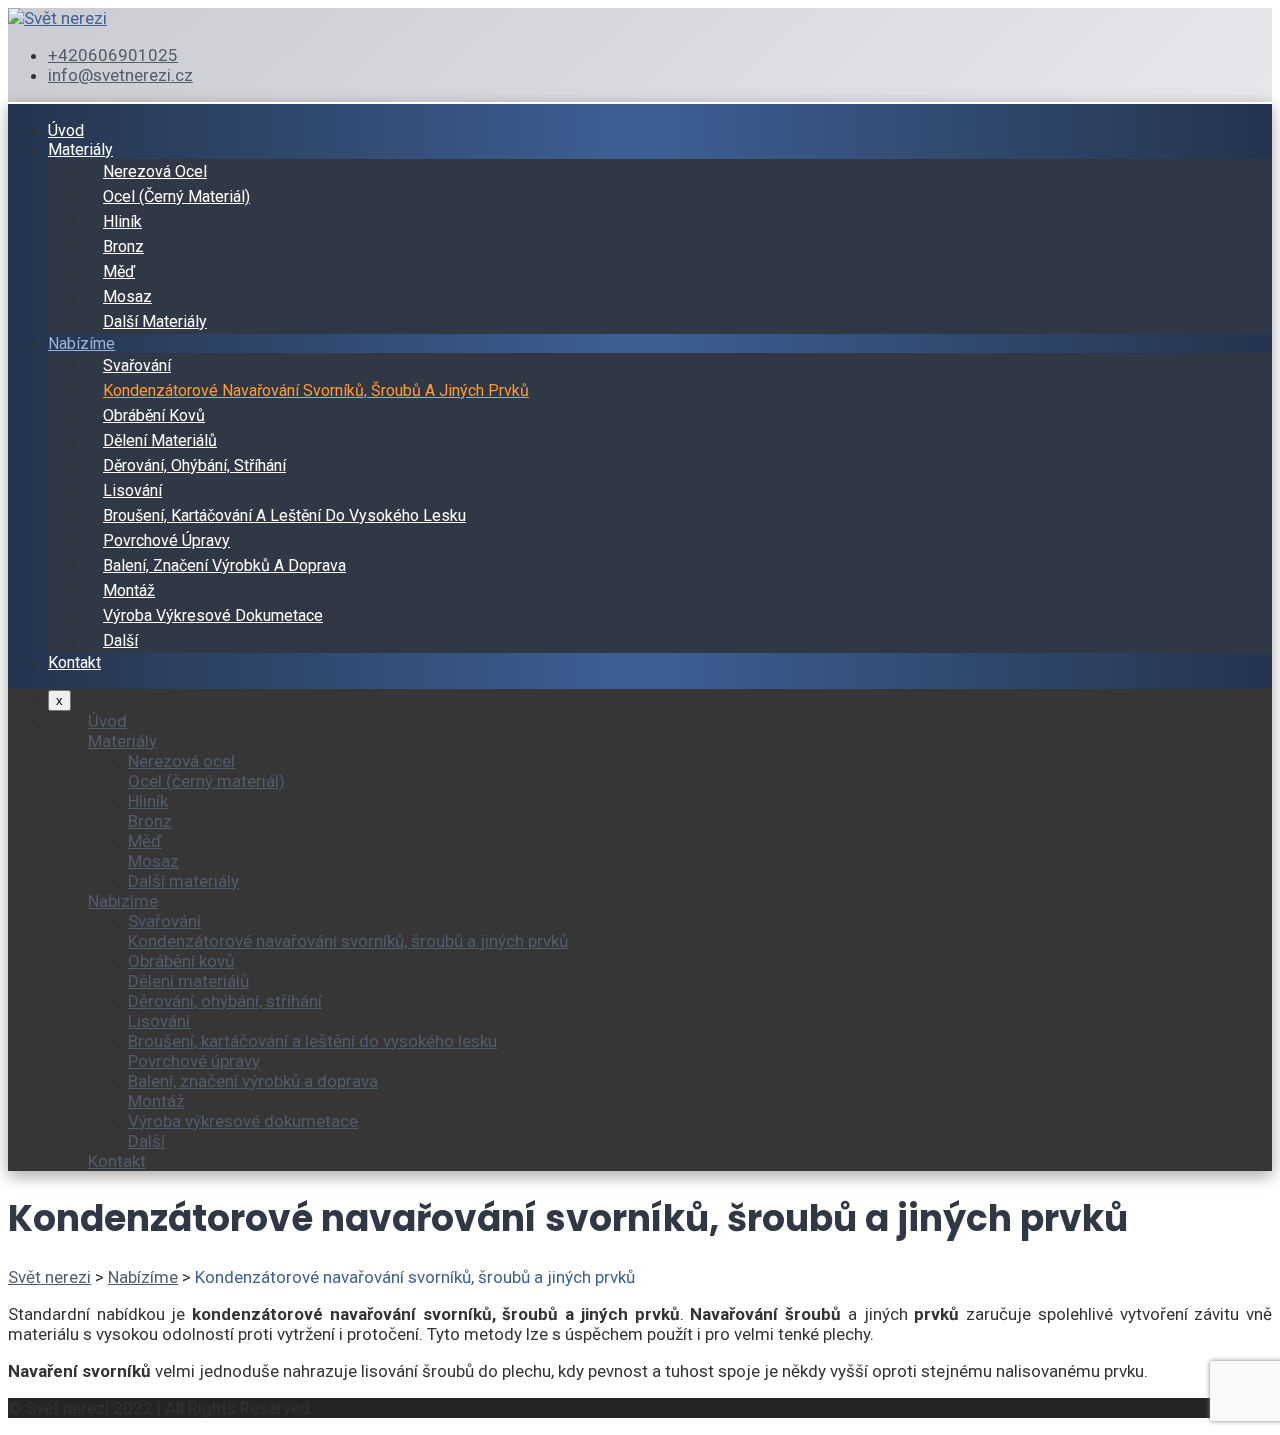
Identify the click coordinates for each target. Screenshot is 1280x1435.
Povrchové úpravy (166, 540)
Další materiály (155, 321)
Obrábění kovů (154, 415)
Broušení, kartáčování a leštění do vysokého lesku (284, 515)
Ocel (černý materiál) (176, 196)
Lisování (132, 490)
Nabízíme (81, 343)
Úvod (66, 130)
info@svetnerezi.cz (120, 75)
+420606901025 (113, 55)
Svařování (137, 365)
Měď (119, 271)
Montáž (129, 590)
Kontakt (74, 662)
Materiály (80, 149)
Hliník (122, 221)
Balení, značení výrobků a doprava (224, 565)
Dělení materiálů (160, 440)
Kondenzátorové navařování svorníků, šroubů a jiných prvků (316, 390)
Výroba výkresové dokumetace (213, 615)
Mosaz (127, 296)
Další (120, 640)
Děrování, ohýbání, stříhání (194, 465)
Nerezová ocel (155, 171)
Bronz (123, 246)
